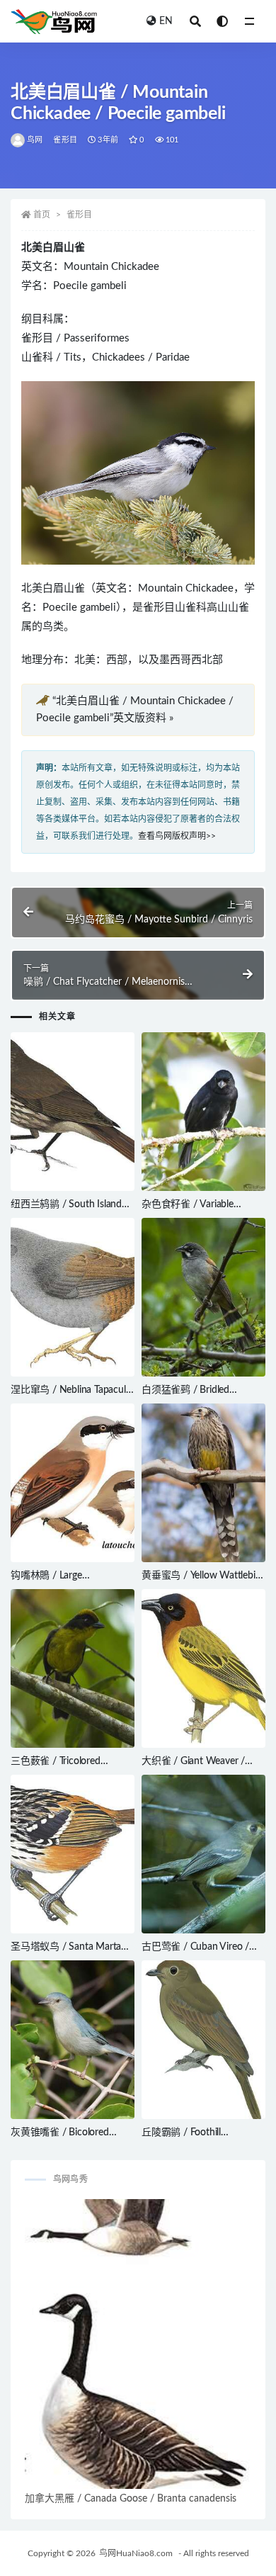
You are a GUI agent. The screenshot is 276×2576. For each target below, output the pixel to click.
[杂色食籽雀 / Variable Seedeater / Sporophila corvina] (203, 1112)
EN (166, 21)
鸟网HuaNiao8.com (136, 2553)
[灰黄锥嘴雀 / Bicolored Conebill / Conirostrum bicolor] (73, 2040)
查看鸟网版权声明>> (177, 836)
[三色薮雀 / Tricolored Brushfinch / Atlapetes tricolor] (73, 1668)
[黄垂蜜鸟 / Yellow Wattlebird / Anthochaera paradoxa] (203, 1483)
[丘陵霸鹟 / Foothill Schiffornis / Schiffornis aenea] (203, 2040)
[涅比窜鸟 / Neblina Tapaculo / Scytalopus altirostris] (73, 1297)
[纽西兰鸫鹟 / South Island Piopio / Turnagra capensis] (73, 1112)
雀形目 (65, 140)
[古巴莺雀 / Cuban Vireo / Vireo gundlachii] (203, 1854)
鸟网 (35, 140)
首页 (42, 215)
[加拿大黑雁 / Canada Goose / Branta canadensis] (138, 2344)
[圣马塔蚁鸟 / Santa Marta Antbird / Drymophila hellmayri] (73, 1854)
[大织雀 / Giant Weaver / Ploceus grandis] (203, 1668)
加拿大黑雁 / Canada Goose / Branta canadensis (131, 2499)
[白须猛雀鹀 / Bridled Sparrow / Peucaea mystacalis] (203, 1297)
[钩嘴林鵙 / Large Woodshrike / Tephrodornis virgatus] (73, 1483)
